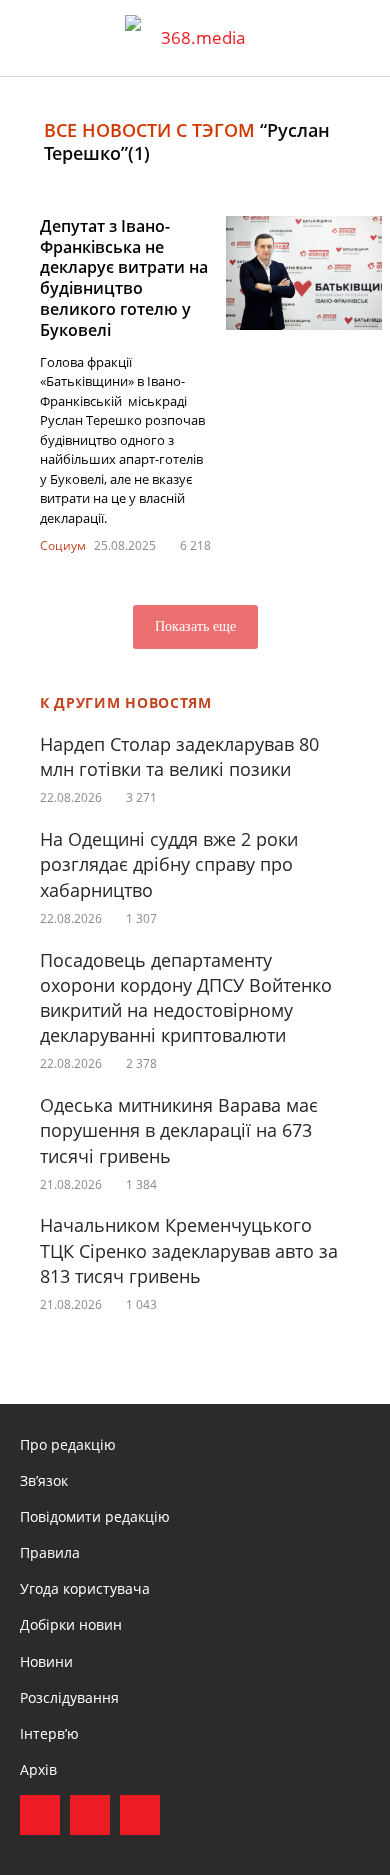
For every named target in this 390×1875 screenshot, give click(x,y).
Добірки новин (71, 1624)
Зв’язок (44, 1480)
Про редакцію (68, 1444)
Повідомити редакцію (95, 1516)
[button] (356, 38)
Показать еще (195, 626)
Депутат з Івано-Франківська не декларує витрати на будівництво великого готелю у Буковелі (124, 278)
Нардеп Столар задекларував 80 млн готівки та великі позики (179, 756)
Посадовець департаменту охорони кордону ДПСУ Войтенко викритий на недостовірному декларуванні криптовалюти (186, 998)
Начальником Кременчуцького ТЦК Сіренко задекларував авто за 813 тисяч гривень (189, 1250)
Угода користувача (85, 1588)
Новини (46, 1661)
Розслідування (69, 1697)
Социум (63, 545)
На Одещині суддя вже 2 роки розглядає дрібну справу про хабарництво (169, 864)
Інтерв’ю (49, 1733)
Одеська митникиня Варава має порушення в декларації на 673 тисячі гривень (179, 1130)
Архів (38, 1769)
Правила (50, 1552)
